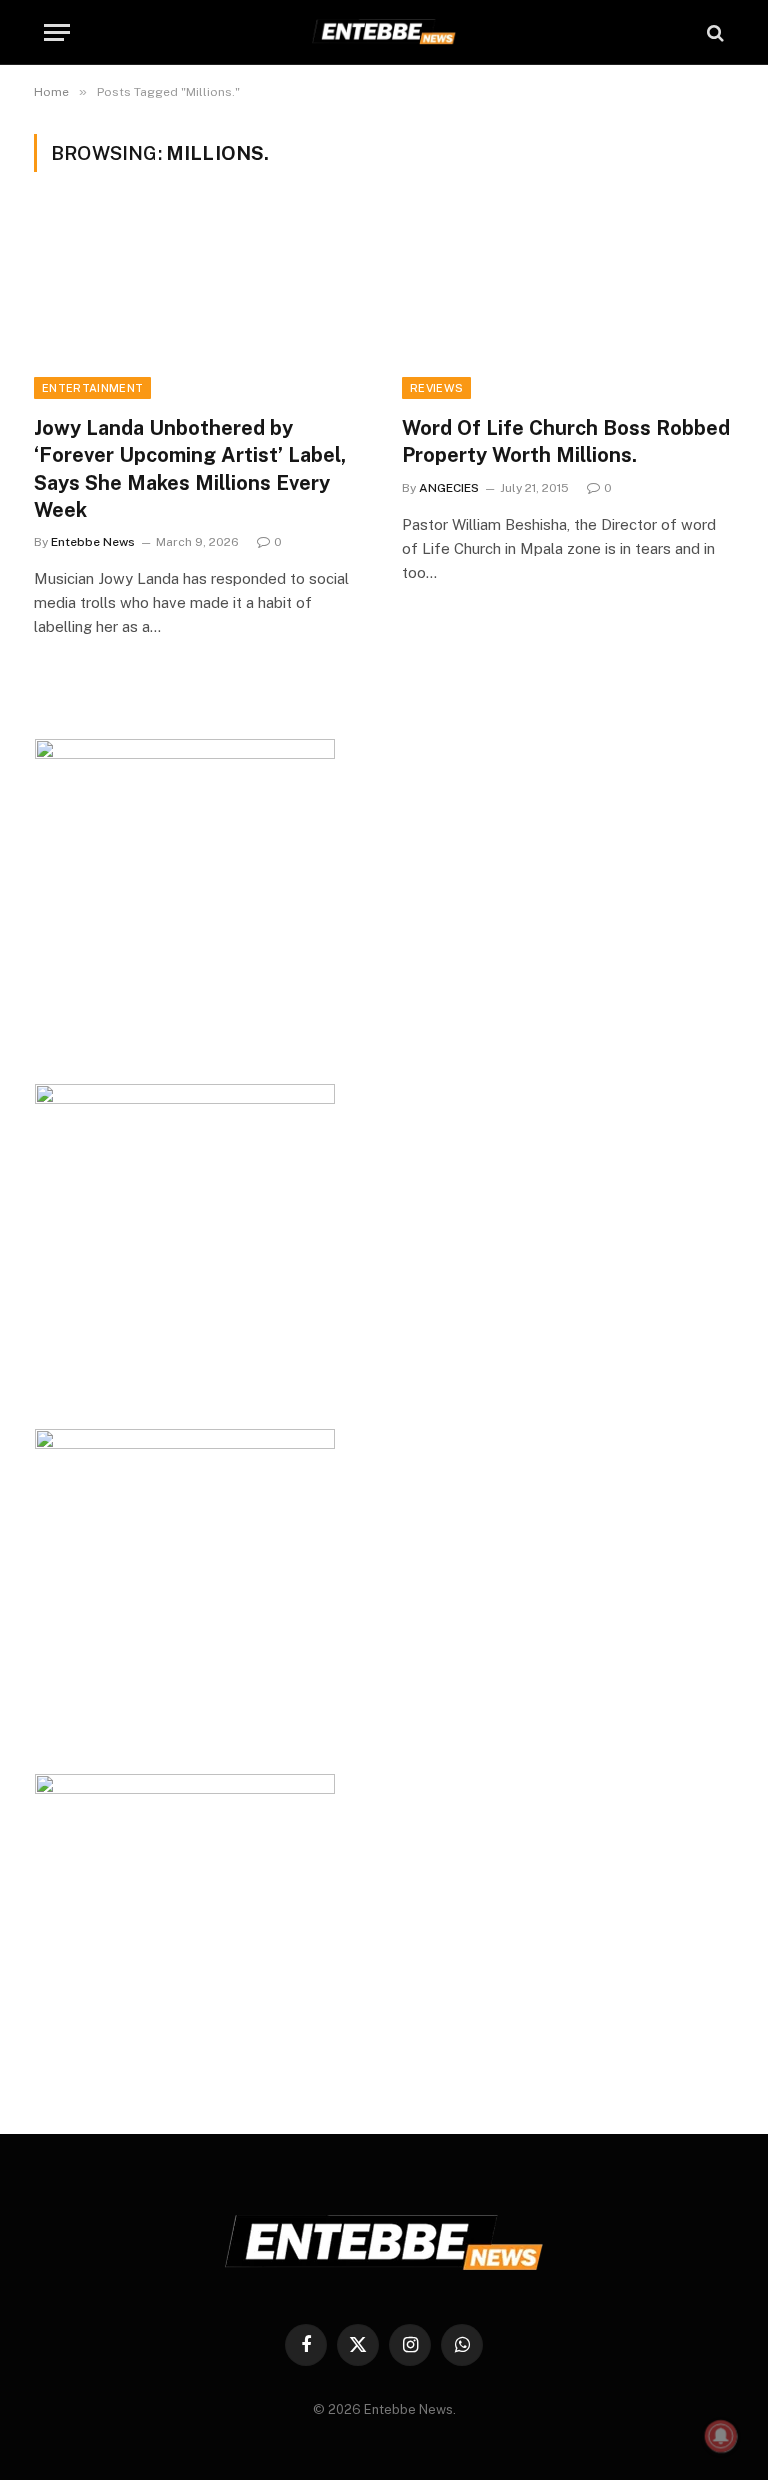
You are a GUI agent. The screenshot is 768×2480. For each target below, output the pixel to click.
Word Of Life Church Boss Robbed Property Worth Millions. (566, 441)
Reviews (436, 388)
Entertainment (92, 388)
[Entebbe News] (384, 32)
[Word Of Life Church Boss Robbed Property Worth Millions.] (568, 305)
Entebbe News (93, 542)
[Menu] (57, 32)
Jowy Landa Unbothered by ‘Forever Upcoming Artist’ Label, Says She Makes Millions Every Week (190, 469)
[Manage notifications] (721, 2436)
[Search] (713, 32)
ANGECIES (449, 488)
